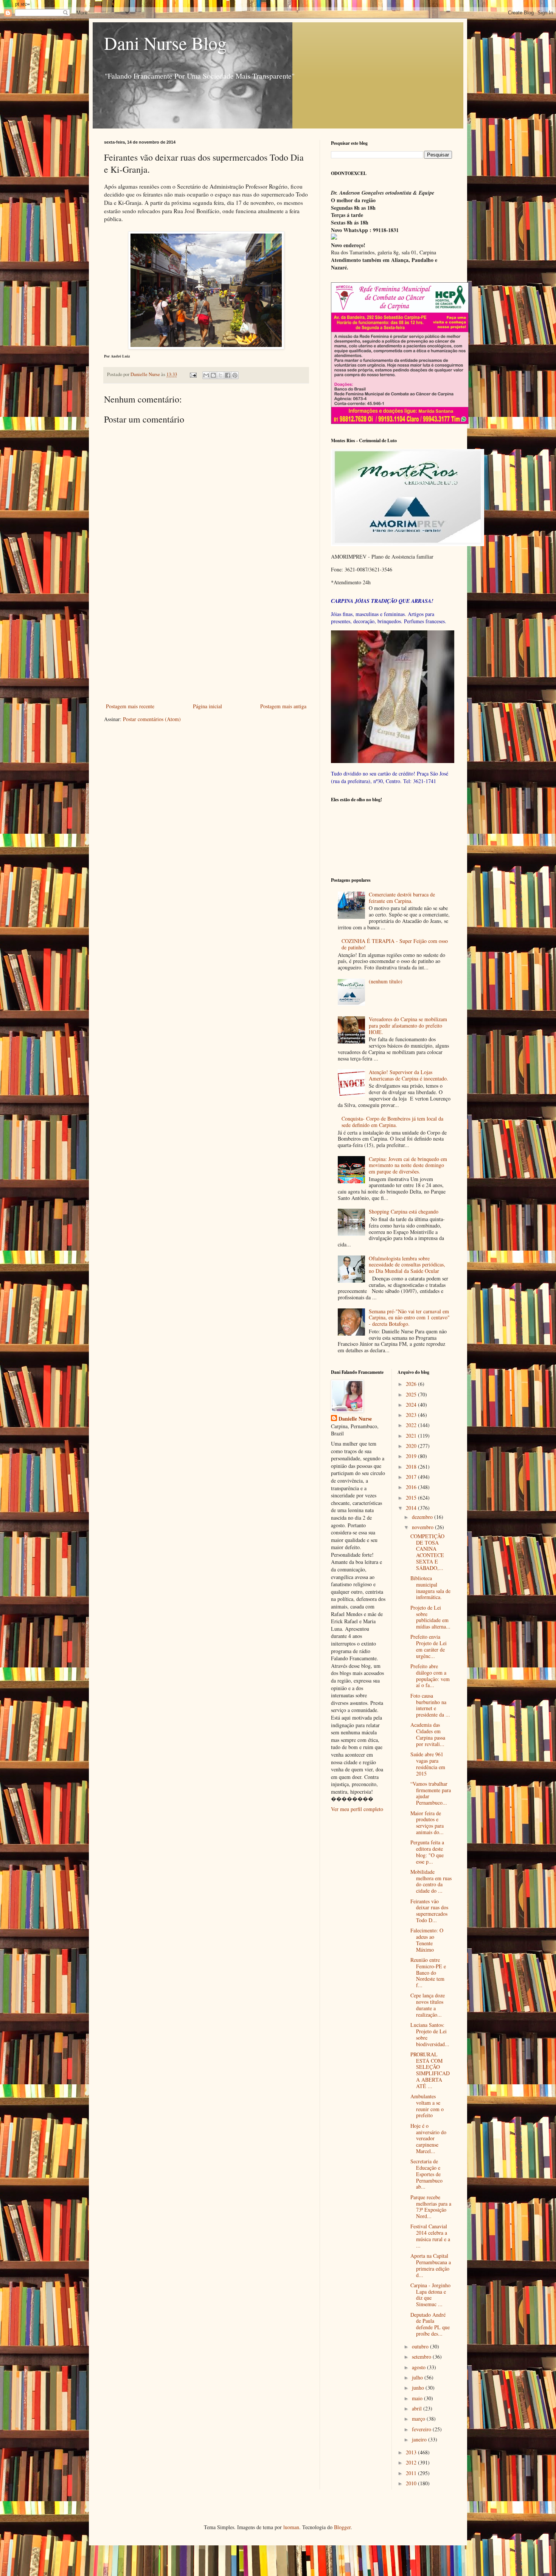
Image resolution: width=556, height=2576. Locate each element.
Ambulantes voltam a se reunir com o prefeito (427, 2106)
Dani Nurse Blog (165, 43)
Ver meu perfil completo (357, 1809)
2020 (412, 1446)
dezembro (423, 1517)
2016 (412, 1487)
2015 (412, 1498)
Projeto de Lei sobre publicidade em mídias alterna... (430, 1617)
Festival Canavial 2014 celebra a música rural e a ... (430, 2236)
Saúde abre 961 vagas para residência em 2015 (428, 1764)
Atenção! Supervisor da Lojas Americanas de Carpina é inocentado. (408, 1075)
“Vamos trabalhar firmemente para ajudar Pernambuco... (431, 1793)
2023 (412, 1415)
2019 (412, 1456)
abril (418, 2408)
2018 (412, 1467)
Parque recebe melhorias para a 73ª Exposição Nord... (431, 2207)
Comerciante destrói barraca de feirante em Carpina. (402, 898)
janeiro (420, 2439)
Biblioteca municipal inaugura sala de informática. (430, 1588)
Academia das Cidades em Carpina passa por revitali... (428, 1734)
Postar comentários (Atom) (152, 719)
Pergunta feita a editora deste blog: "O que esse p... (427, 1852)
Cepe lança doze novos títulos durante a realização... (428, 2005)
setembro (422, 2357)
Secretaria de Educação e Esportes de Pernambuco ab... (426, 2174)
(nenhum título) (386, 981)
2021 (412, 1436)
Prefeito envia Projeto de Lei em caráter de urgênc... (429, 1646)
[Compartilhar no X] (221, 375)
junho (419, 2388)
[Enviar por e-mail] (206, 375)
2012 (412, 2462)
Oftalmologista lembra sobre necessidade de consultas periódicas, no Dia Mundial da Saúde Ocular (407, 1265)
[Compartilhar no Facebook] (228, 375)
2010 (412, 2483)
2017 (412, 1477)
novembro (423, 1527)
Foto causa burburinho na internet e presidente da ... (430, 1705)
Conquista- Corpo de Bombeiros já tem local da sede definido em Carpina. (392, 1122)
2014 (412, 1508)
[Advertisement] (206, 645)
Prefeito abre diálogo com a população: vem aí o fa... (430, 1676)
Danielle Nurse (355, 1419)
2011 (412, 2473)
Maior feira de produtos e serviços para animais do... (427, 1823)
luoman (291, 2527)
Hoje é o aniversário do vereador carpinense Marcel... (428, 2138)
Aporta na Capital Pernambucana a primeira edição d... (431, 2265)
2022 (412, 1425)
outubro (421, 2346)
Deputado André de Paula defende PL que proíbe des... (430, 2324)
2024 (412, 1405)
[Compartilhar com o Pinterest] (235, 375)
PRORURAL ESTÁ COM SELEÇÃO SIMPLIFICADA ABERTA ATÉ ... (430, 2070)
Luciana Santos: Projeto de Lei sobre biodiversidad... (430, 2034)
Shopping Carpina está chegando (404, 1211)
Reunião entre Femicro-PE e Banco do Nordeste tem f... (428, 1972)
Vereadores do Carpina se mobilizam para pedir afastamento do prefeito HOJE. (408, 1026)
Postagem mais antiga (283, 706)
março (419, 2419)
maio (418, 2398)
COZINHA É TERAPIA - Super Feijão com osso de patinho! (395, 944)
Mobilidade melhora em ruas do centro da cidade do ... (431, 1881)
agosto (419, 2367)
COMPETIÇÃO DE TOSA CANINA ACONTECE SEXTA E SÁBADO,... (427, 1552)
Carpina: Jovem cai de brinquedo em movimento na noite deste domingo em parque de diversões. (408, 1165)
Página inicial (207, 706)
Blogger (342, 2527)
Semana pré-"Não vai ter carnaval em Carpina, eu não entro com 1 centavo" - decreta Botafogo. (409, 1318)
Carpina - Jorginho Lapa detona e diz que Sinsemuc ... (430, 2295)
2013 (412, 2452)
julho (418, 2377)
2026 (412, 1384)
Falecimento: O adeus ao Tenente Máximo (427, 1940)
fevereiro (422, 2429)
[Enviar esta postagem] (193, 374)
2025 (412, 1394)
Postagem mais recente (130, 706)
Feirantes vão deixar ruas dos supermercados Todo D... (429, 1911)
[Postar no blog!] (213, 375)
